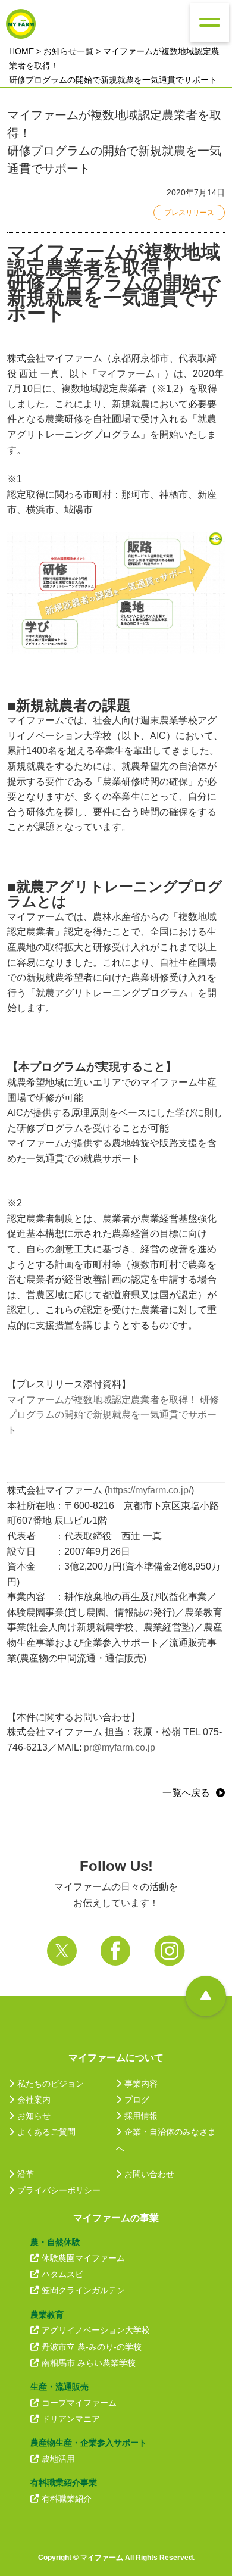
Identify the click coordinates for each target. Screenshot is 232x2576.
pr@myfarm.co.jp (120, 1747)
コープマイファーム (79, 2403)
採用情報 (141, 2116)
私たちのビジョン (51, 2084)
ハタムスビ (62, 2274)
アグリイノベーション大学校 (96, 2330)
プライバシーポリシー (59, 2190)
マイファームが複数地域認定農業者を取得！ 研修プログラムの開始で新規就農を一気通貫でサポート (113, 1415)
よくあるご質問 (46, 2132)
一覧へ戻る (186, 1793)
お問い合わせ (149, 2174)
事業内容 (141, 2084)
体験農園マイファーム (83, 2258)
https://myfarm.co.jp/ (149, 1490)
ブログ (137, 2100)
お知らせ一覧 (68, 51)
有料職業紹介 (67, 2499)
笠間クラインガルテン (83, 2290)
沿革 (26, 2174)
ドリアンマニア (71, 2419)
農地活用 (58, 2459)
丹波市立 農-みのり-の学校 (92, 2347)
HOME (21, 51)
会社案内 (34, 2100)
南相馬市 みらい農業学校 (89, 2363)
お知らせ (34, 2116)
